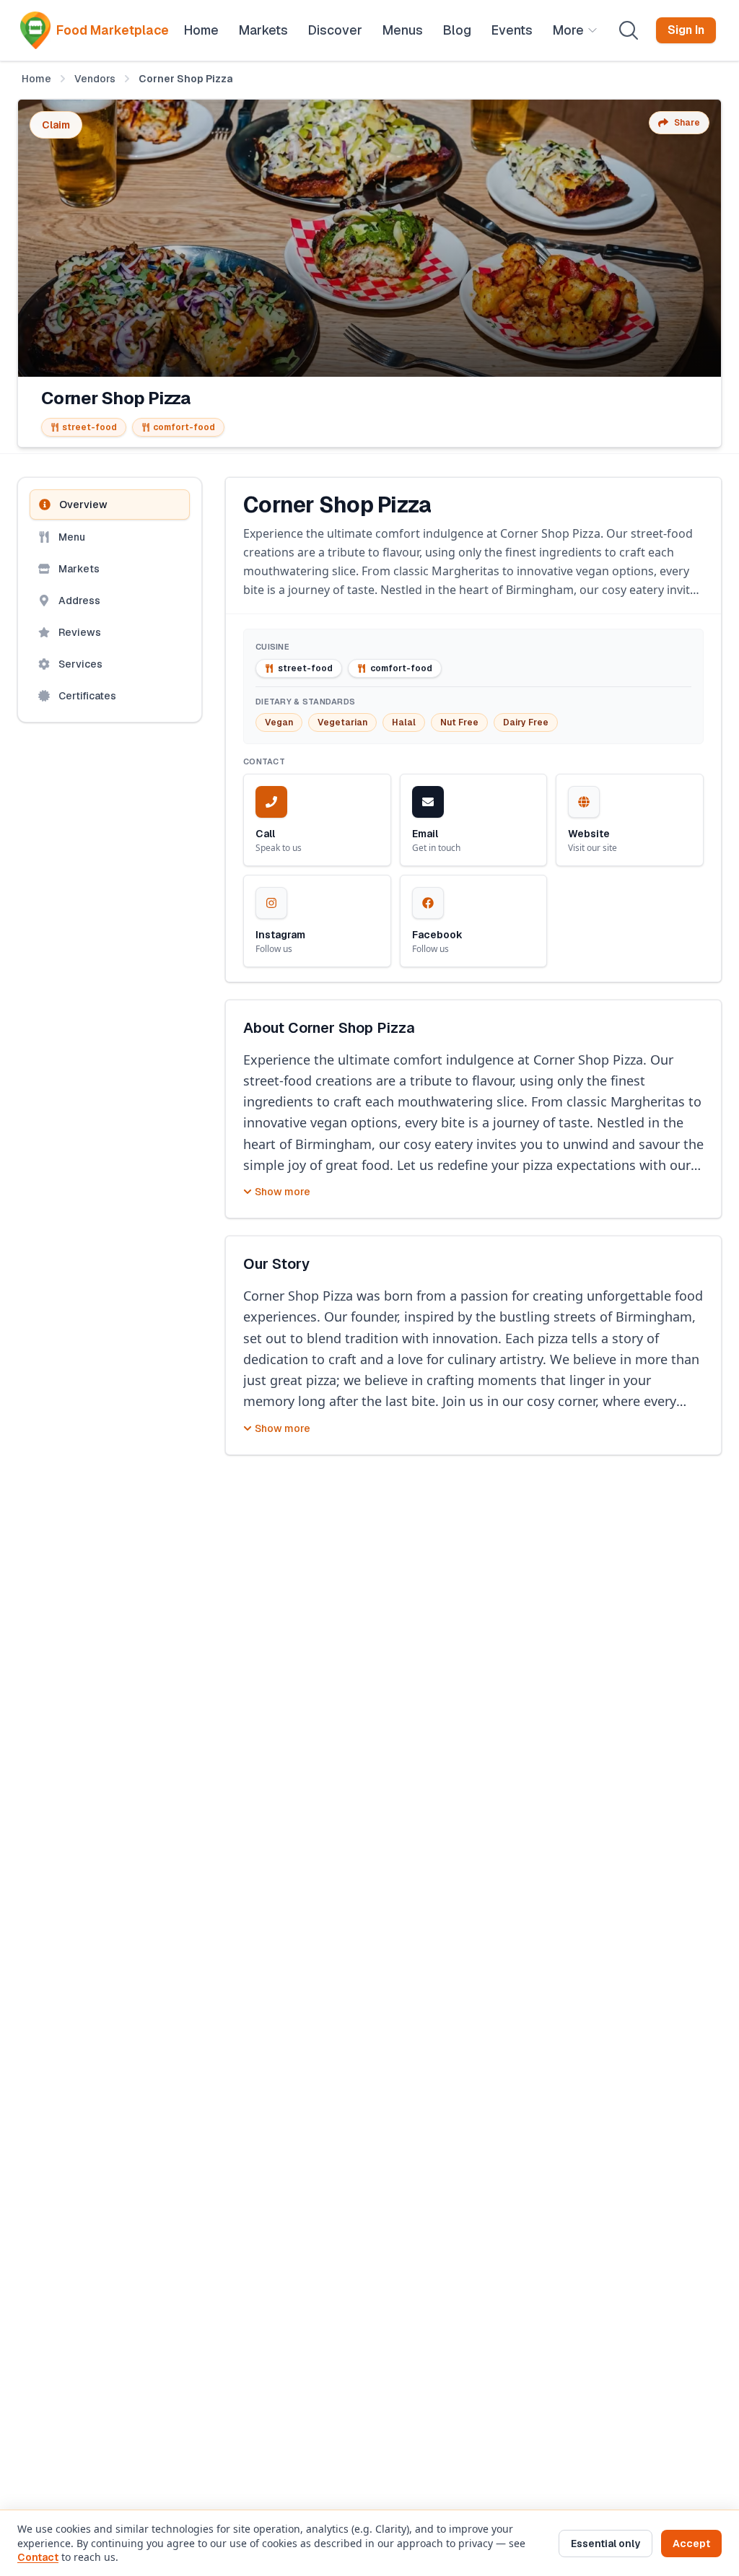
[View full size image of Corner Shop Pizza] (369, 238)
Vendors (95, 79)
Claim (56, 125)
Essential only (605, 2544)
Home (36, 79)
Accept (691, 2544)
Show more (283, 1192)
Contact (38, 2557)
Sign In (686, 30)
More (568, 30)
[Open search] (629, 30)
